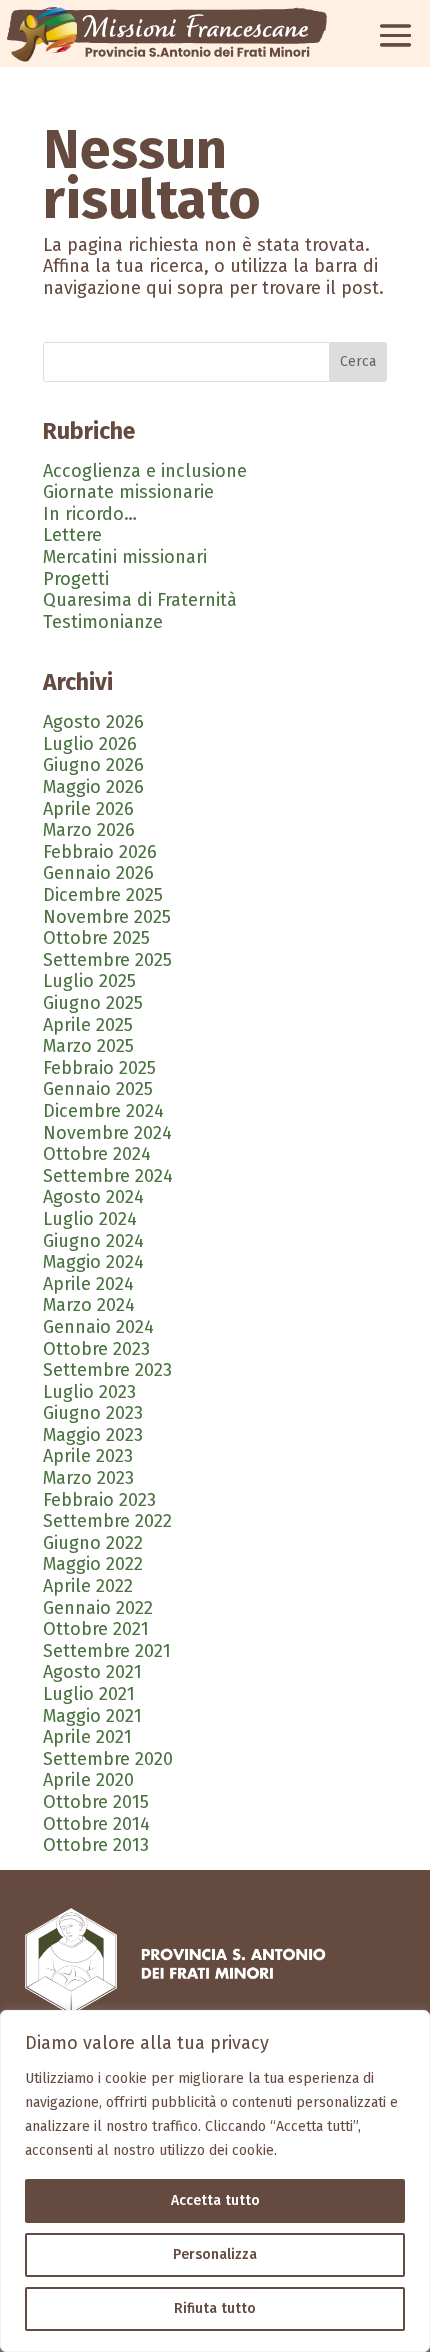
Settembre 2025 (107, 960)
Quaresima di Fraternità (140, 600)
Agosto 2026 (93, 722)
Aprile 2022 (88, 1586)
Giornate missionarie (128, 492)
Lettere (72, 535)
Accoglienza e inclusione (145, 471)
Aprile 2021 (87, 1737)
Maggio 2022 (93, 1564)
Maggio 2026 (93, 787)
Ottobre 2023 (96, 1349)
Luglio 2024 (90, 1219)
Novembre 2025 (107, 917)
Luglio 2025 (89, 981)
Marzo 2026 (89, 830)
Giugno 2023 (93, 1413)
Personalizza (215, 2254)
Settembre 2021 (107, 1651)
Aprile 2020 (88, 1780)
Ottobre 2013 (96, 1845)
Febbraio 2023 (99, 1500)
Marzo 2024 (89, 1305)
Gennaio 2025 (98, 1089)
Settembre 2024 (108, 1176)
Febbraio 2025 (99, 1068)
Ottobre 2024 (97, 1154)
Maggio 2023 (93, 1435)
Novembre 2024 (107, 1133)
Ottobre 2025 (96, 938)
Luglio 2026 (90, 744)
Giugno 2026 (93, 765)
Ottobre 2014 (96, 1824)
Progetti (76, 579)
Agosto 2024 (93, 1197)
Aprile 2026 (88, 809)
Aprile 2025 (88, 1025)
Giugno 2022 (93, 1543)
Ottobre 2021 (96, 1629)
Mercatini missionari (125, 557)
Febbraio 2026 (100, 852)
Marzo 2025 (88, 1046)
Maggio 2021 (92, 1716)
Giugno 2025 (93, 1003)
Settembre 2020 (108, 1759)
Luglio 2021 (89, 1694)
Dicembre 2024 (103, 1111)
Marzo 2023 (88, 1478)
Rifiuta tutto (215, 2308)
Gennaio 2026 (98, 873)
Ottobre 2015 (96, 1802)
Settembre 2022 (107, 1521)
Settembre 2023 (107, 1370)
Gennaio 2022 (98, 1608)
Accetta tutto (215, 2200)
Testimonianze (103, 622)
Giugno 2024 (93, 1241)
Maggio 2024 (93, 1262)
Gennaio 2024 (98, 1327)
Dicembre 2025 (103, 895)
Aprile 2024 (88, 1284)
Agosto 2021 (92, 1672)
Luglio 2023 (89, 1392)
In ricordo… (90, 514)
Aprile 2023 (88, 1456)
